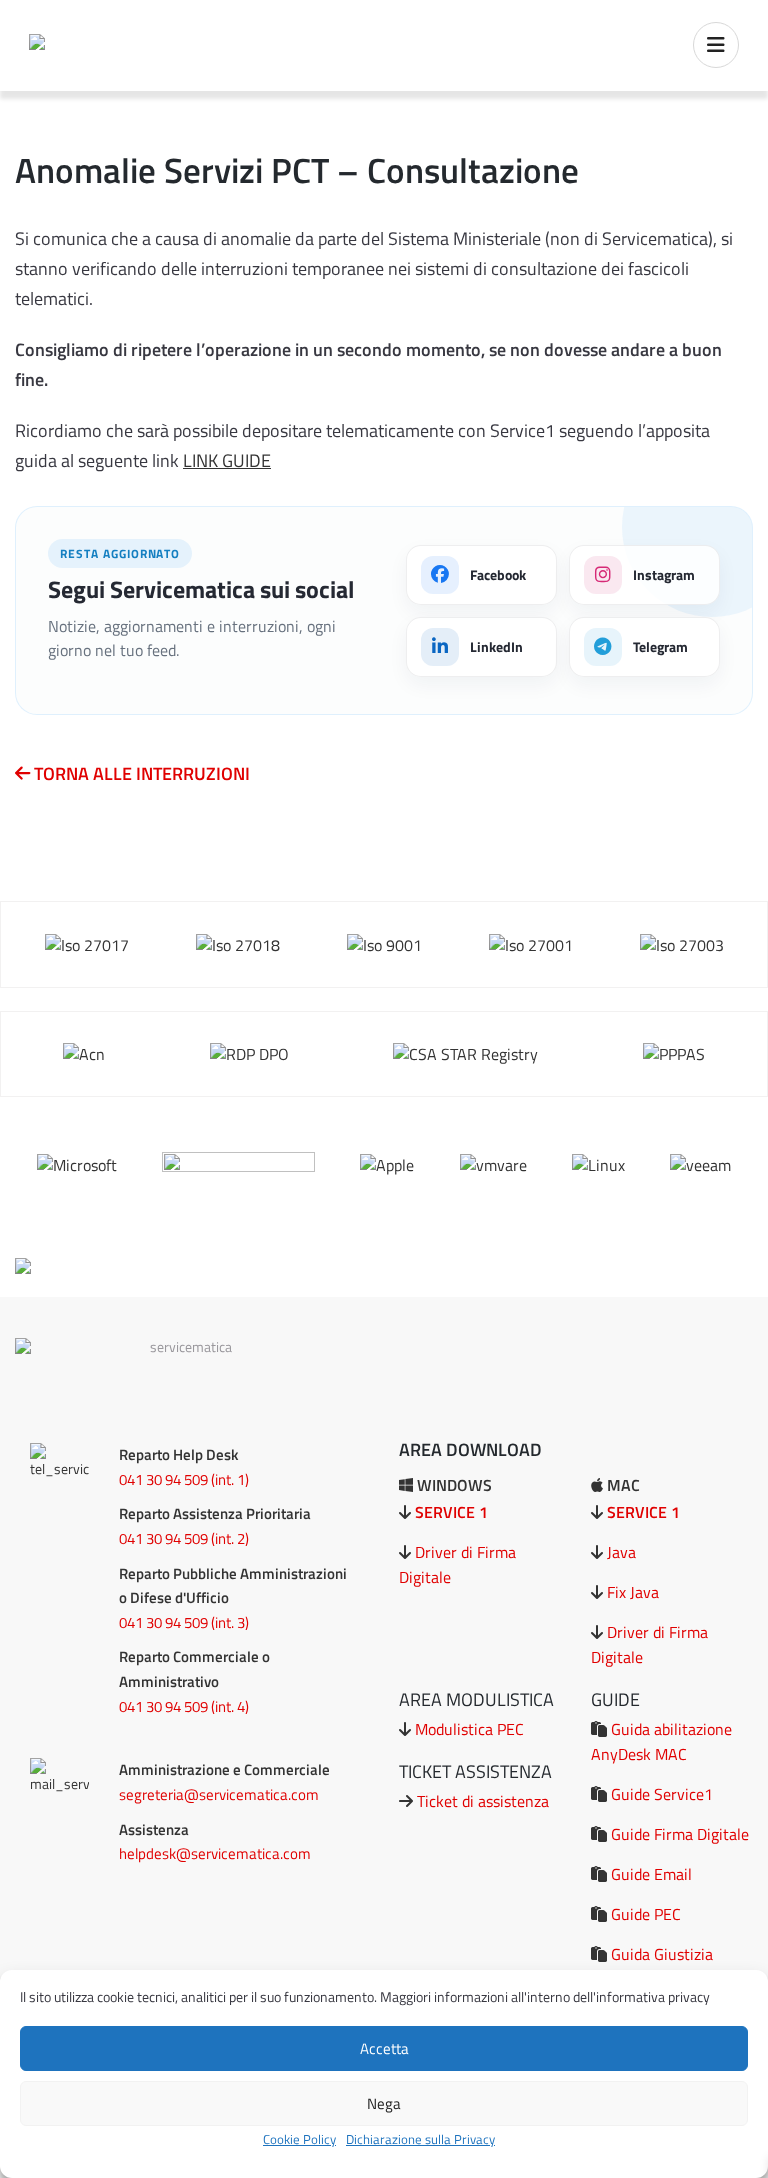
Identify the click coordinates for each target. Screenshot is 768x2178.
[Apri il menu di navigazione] (716, 45)
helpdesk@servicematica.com (215, 1853)
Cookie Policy (299, 2139)
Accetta (384, 2048)
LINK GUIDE (227, 460)
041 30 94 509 (163, 1479)
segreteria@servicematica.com (219, 1794)
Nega (384, 2103)
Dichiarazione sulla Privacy (420, 2139)
